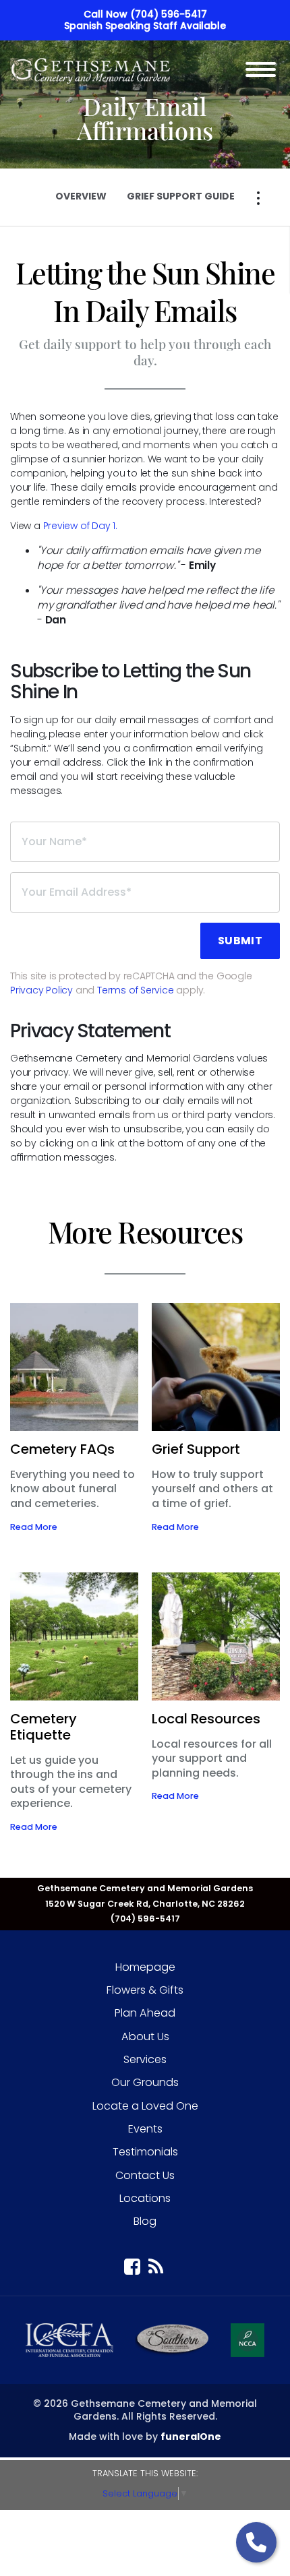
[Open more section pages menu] (258, 198)
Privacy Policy (41, 990)
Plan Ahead (145, 2013)
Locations (145, 2198)
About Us (145, 2036)
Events (145, 2129)
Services (145, 2059)
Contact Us (145, 2175)
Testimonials (145, 2152)
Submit (240, 941)
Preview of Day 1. (80, 526)
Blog (145, 2221)
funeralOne (191, 2436)
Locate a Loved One (145, 2106)
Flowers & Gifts (145, 1990)
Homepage (145, 1967)
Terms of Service (136, 990)
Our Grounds (145, 2082)
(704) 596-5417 (169, 14)
